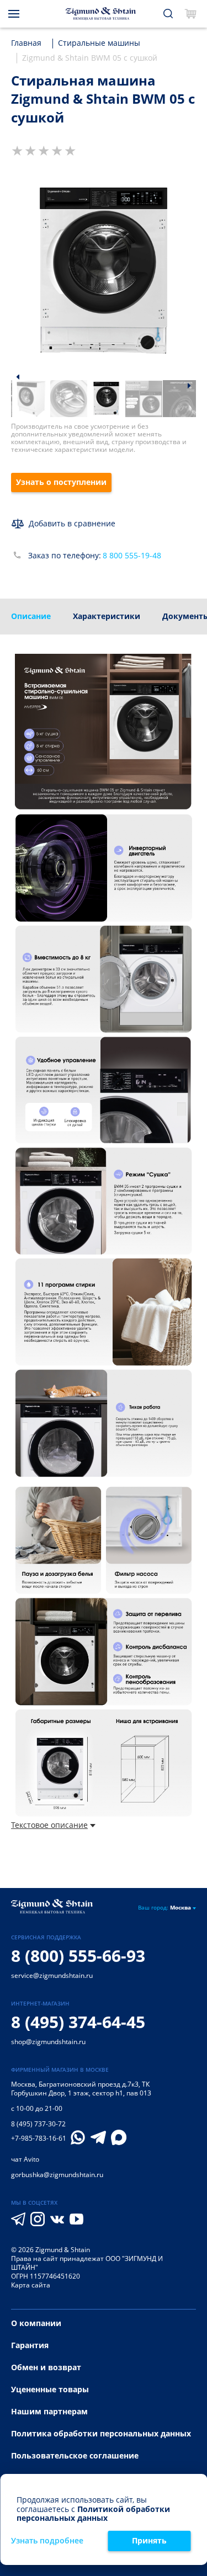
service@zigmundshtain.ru (52, 1975)
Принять (149, 2540)
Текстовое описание (49, 1825)
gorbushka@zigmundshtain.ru (57, 2175)
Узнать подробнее (47, 2541)
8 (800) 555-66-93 (78, 1956)
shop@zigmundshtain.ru (48, 2042)
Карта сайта (31, 2285)
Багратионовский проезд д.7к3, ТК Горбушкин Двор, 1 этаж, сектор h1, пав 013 (81, 2089)
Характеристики (107, 616)
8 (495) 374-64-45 (78, 2022)
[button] (18, 377)
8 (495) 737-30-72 (38, 2124)
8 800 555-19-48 (132, 556)
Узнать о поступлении (61, 482)
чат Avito (25, 2159)
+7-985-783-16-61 (39, 2138)
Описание (31, 616)
